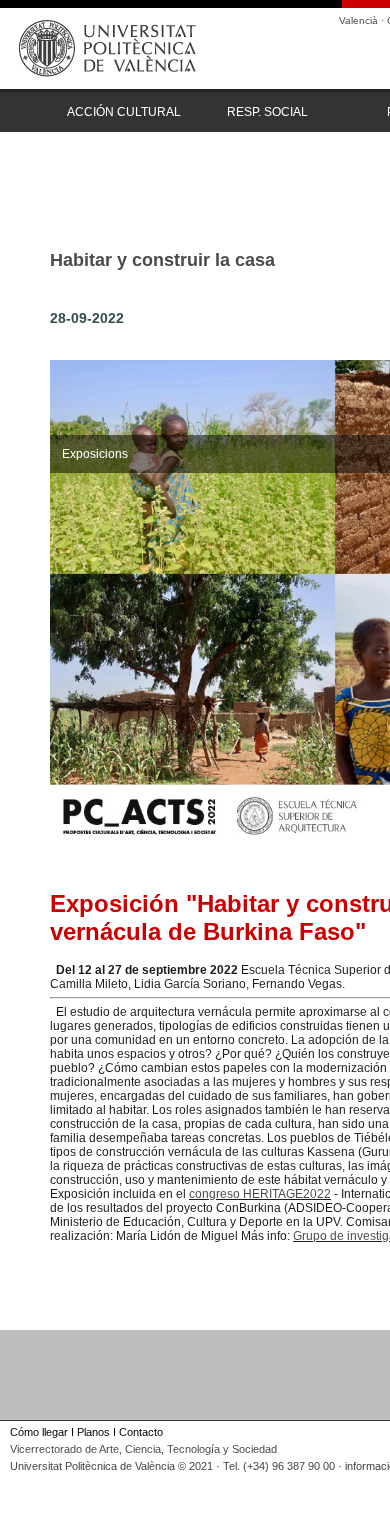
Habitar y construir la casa (162, 260)
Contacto (141, 1432)
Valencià (358, 20)
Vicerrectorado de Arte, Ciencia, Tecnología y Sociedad (143, 1449)
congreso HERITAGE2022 (260, 1194)
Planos (93, 1432)
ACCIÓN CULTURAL (124, 112)
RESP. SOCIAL (267, 112)
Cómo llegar (39, 1432)
